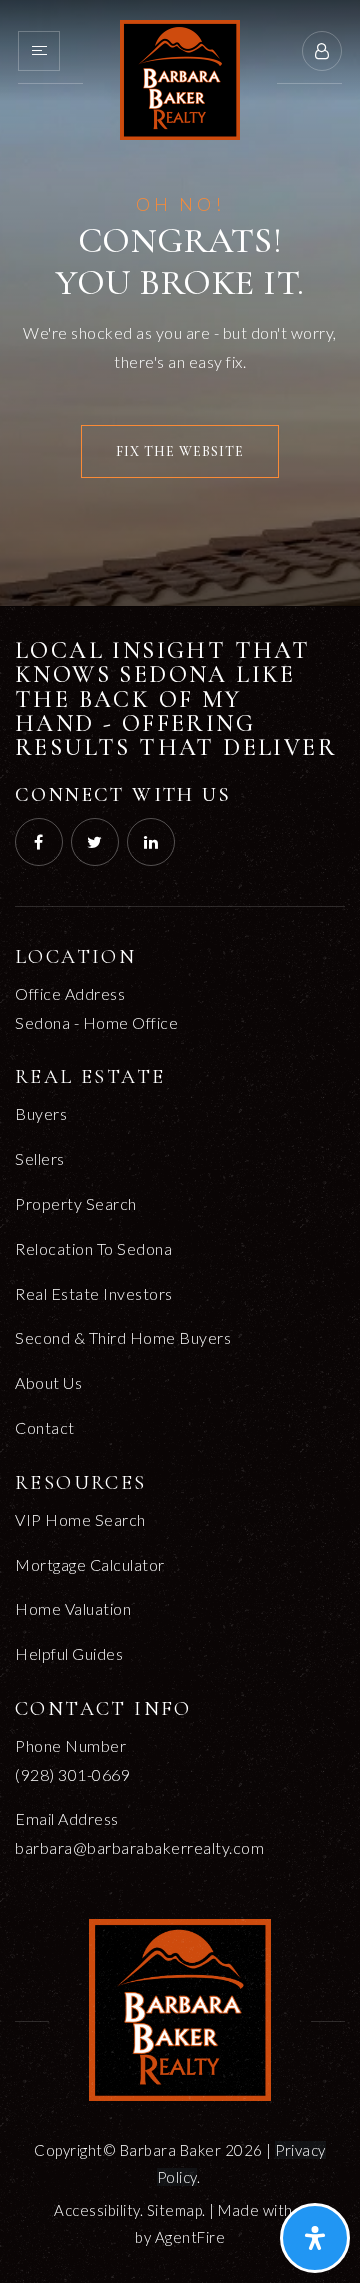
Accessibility (97, 2210)
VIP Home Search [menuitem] (80, 1519)
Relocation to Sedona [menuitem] (93, 1248)
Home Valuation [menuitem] (73, 1608)
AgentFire (190, 2237)
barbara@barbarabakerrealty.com (139, 1847)
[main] (180, 303)
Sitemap (175, 2210)
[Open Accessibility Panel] (315, 2238)
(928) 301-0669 (72, 1774)
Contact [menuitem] (45, 1427)
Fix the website (180, 451)
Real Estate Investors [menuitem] (94, 1293)
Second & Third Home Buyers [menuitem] (123, 1337)
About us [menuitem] (48, 1382)
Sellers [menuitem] (40, 1158)
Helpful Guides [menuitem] (69, 1653)
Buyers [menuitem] (41, 1113)
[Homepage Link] (180, 77)
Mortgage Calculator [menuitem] (90, 1564)
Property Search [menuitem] (76, 1203)
